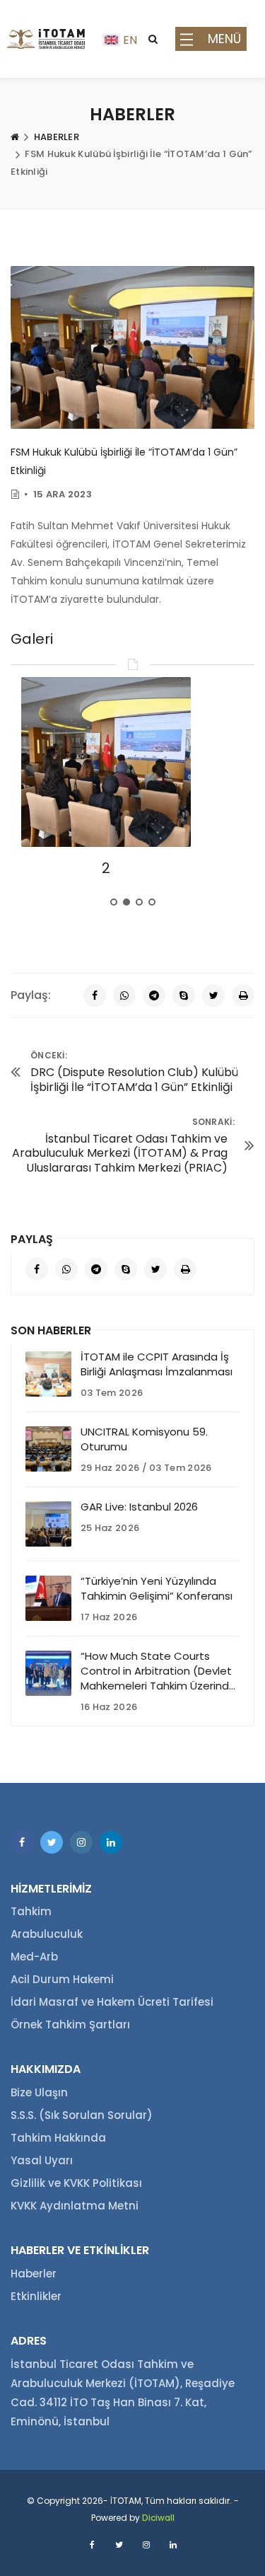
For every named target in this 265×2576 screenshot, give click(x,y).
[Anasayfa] (15, 137)
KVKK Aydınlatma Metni (75, 2206)
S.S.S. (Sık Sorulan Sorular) (82, 2115)
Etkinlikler (36, 2296)
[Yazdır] (243, 995)
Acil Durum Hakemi (62, 1979)
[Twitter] (213, 995)
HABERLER (57, 137)
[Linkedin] (111, 1842)
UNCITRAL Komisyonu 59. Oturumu (144, 1439)
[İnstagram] (81, 1842)
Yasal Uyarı (42, 2160)
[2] (106, 762)
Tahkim (31, 1911)
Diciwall (158, 2518)
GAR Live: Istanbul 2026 (139, 1507)
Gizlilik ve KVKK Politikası (76, 2183)
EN (130, 40)
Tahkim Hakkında (58, 2138)
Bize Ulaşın (39, 2092)
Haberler (34, 2274)
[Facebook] (95, 995)
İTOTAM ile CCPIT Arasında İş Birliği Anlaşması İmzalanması (157, 1364)
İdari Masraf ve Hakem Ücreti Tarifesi (112, 2002)
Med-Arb (34, 1957)
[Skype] (184, 995)
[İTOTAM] (46, 39)
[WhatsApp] (124, 995)
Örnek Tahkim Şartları (70, 2025)
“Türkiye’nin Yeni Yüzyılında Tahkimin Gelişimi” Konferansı (157, 1588)
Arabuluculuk (47, 1934)
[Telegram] (154, 995)
